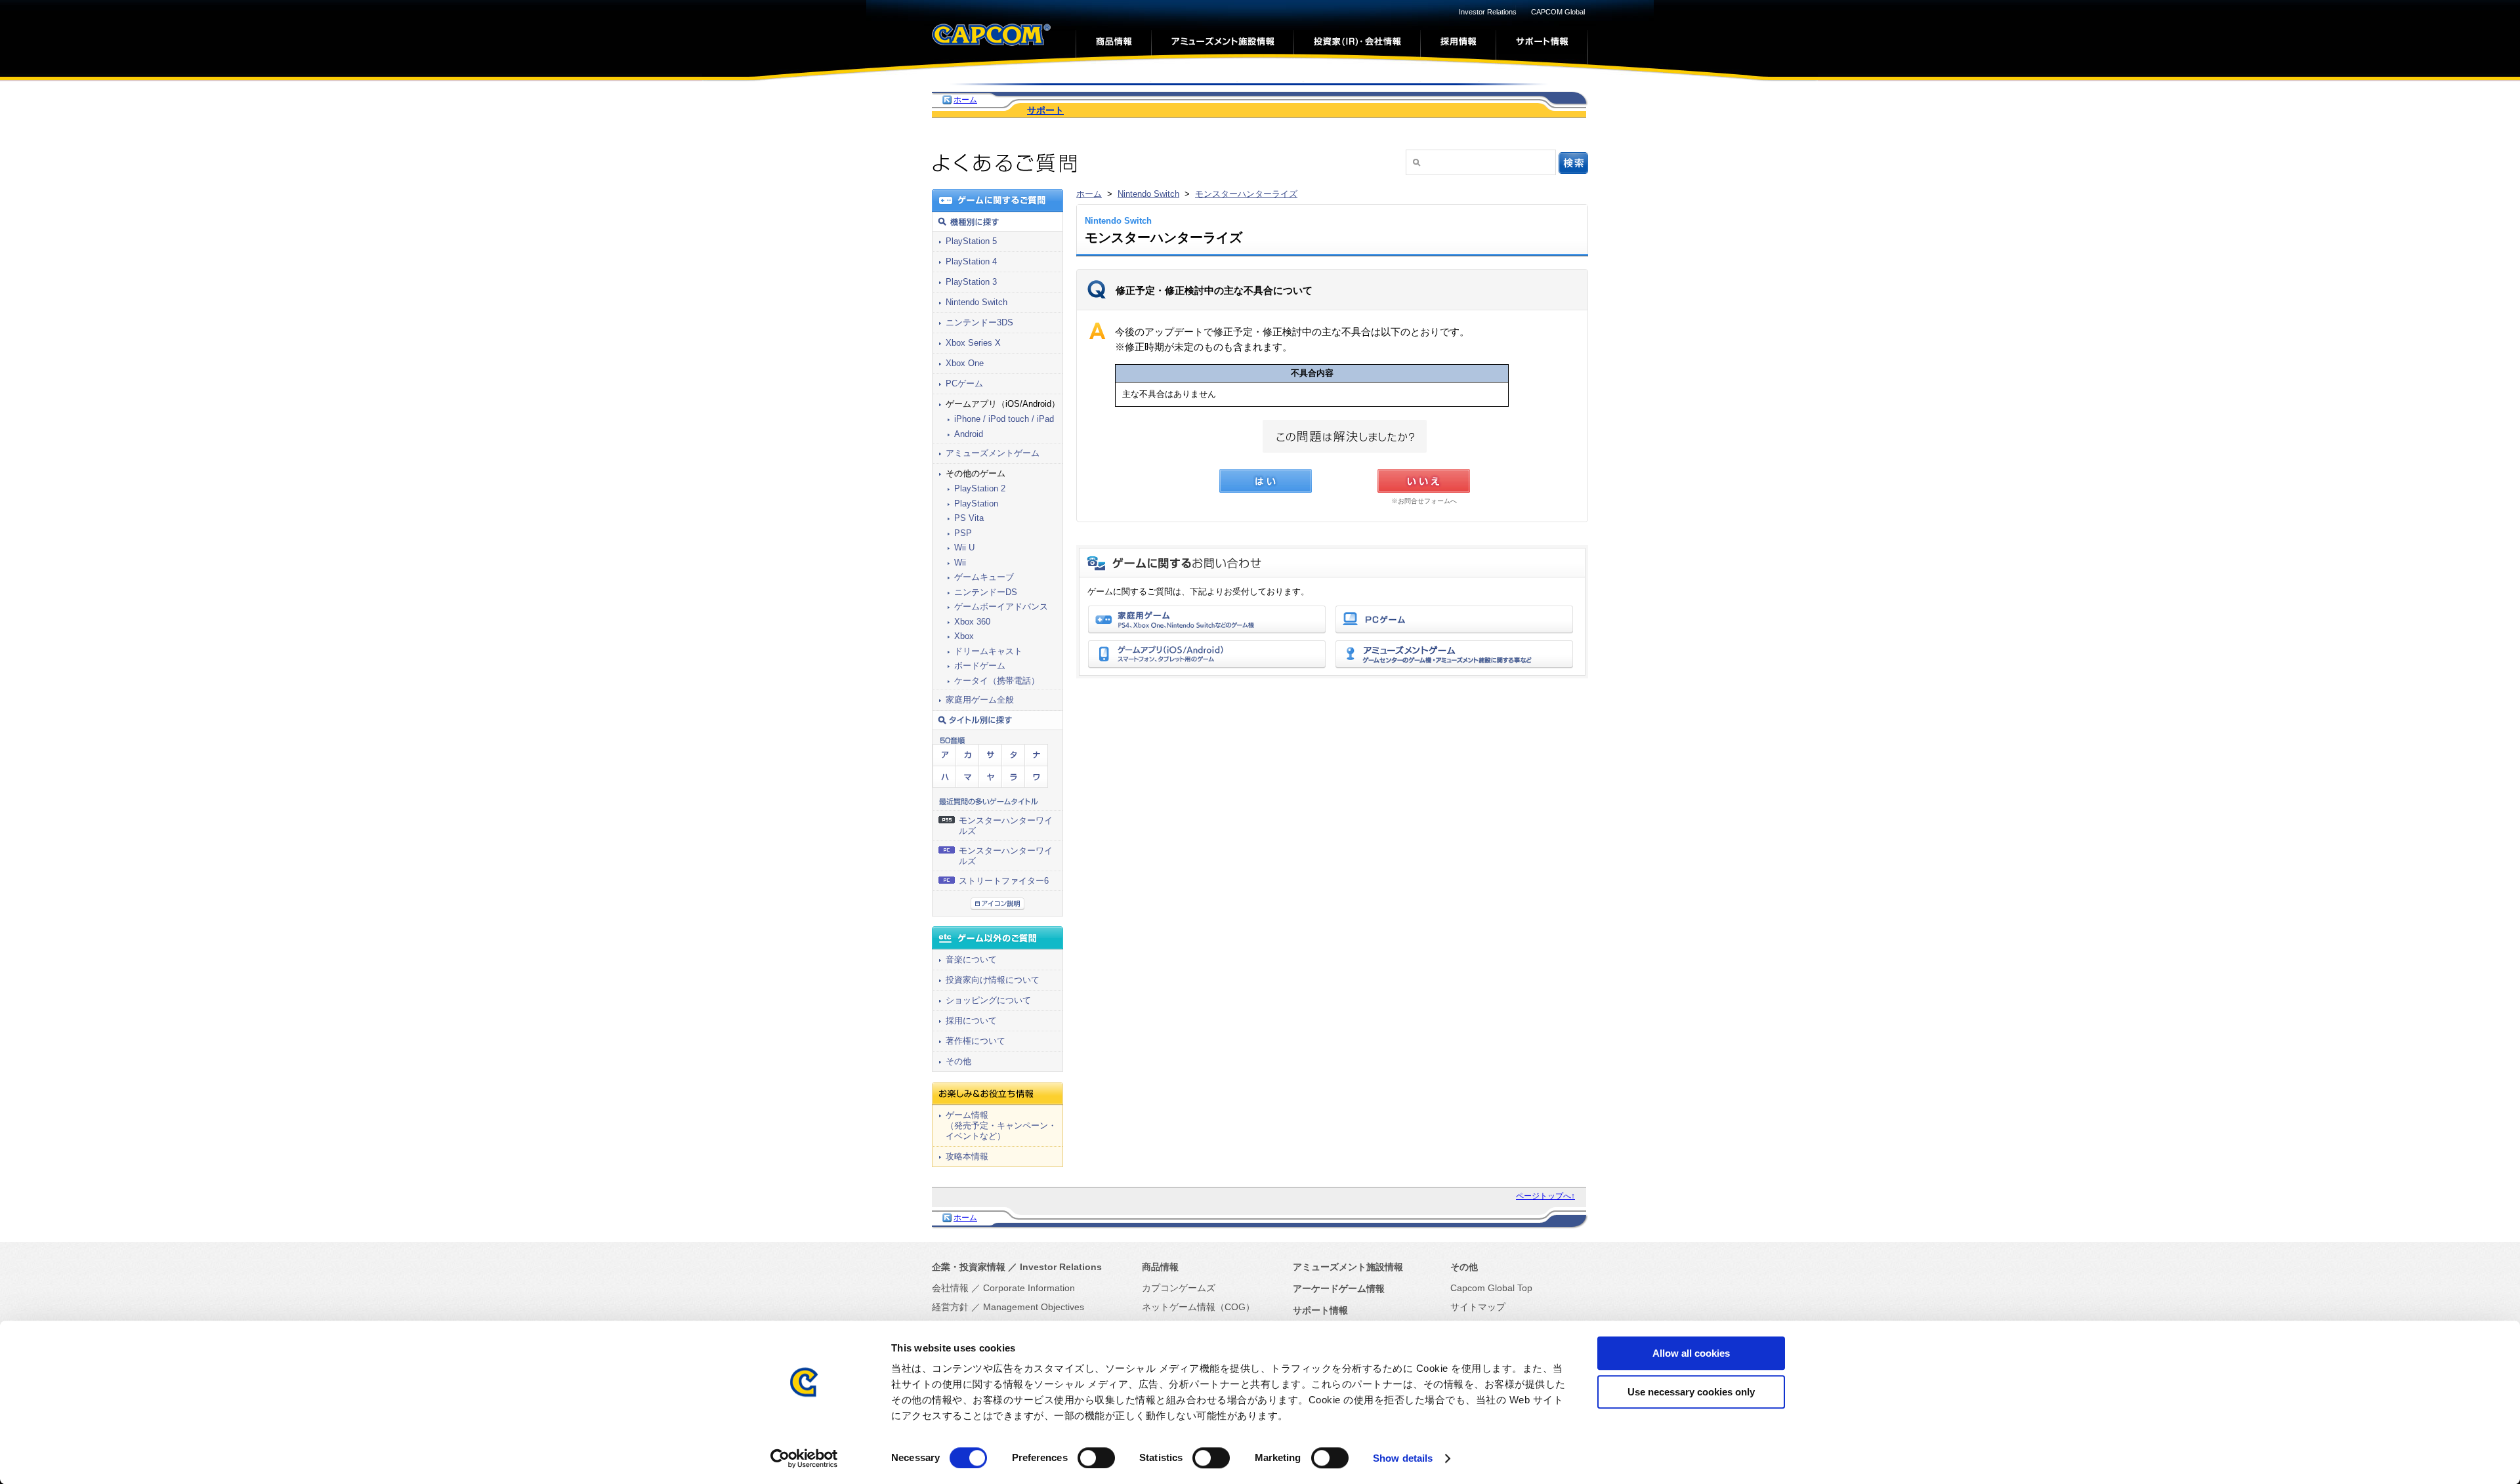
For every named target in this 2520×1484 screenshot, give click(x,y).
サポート (1045, 110)
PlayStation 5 (971, 241)
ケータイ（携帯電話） (997, 681)
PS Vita (969, 518)
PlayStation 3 (971, 282)
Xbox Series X (973, 343)
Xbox (964, 636)
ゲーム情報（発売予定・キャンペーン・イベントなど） (1001, 1125)
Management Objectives (1034, 1307)
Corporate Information (1029, 1288)
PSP (963, 533)
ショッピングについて (988, 1000)
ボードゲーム (980, 666)
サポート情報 (1320, 1310)
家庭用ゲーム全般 (980, 700)
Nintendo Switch (1148, 194)
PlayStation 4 (971, 261)
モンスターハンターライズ (1246, 194)
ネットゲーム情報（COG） (1198, 1307)
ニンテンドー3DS (979, 322)
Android (969, 434)
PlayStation (976, 504)
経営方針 (950, 1307)
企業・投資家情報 (969, 1267)
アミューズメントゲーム (993, 453)
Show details (1403, 1458)
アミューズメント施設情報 (1348, 1267)
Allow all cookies (1691, 1353)
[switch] (1096, 1458)
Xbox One (965, 363)
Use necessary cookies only (1691, 1392)
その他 (958, 1061)
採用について (971, 1020)
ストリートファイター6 (1004, 881)
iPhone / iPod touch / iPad (1004, 419)
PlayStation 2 (980, 488)
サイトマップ (1478, 1307)
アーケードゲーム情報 (1339, 1288)
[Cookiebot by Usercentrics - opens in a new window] (804, 1458)
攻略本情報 (967, 1156)
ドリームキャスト (988, 651)
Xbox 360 (972, 622)
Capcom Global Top (1491, 1288)
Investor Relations (1488, 12)
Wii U (964, 547)
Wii (960, 563)
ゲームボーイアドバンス (1001, 607)
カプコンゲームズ (1179, 1288)
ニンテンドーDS (986, 592)
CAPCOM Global (1558, 12)
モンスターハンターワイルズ (1006, 826)
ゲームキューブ (984, 577)
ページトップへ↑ (1545, 1196)
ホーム (965, 100)
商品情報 (1160, 1267)
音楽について (971, 959)
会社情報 (950, 1288)
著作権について (976, 1041)
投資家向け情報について (993, 980)
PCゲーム (964, 383)
